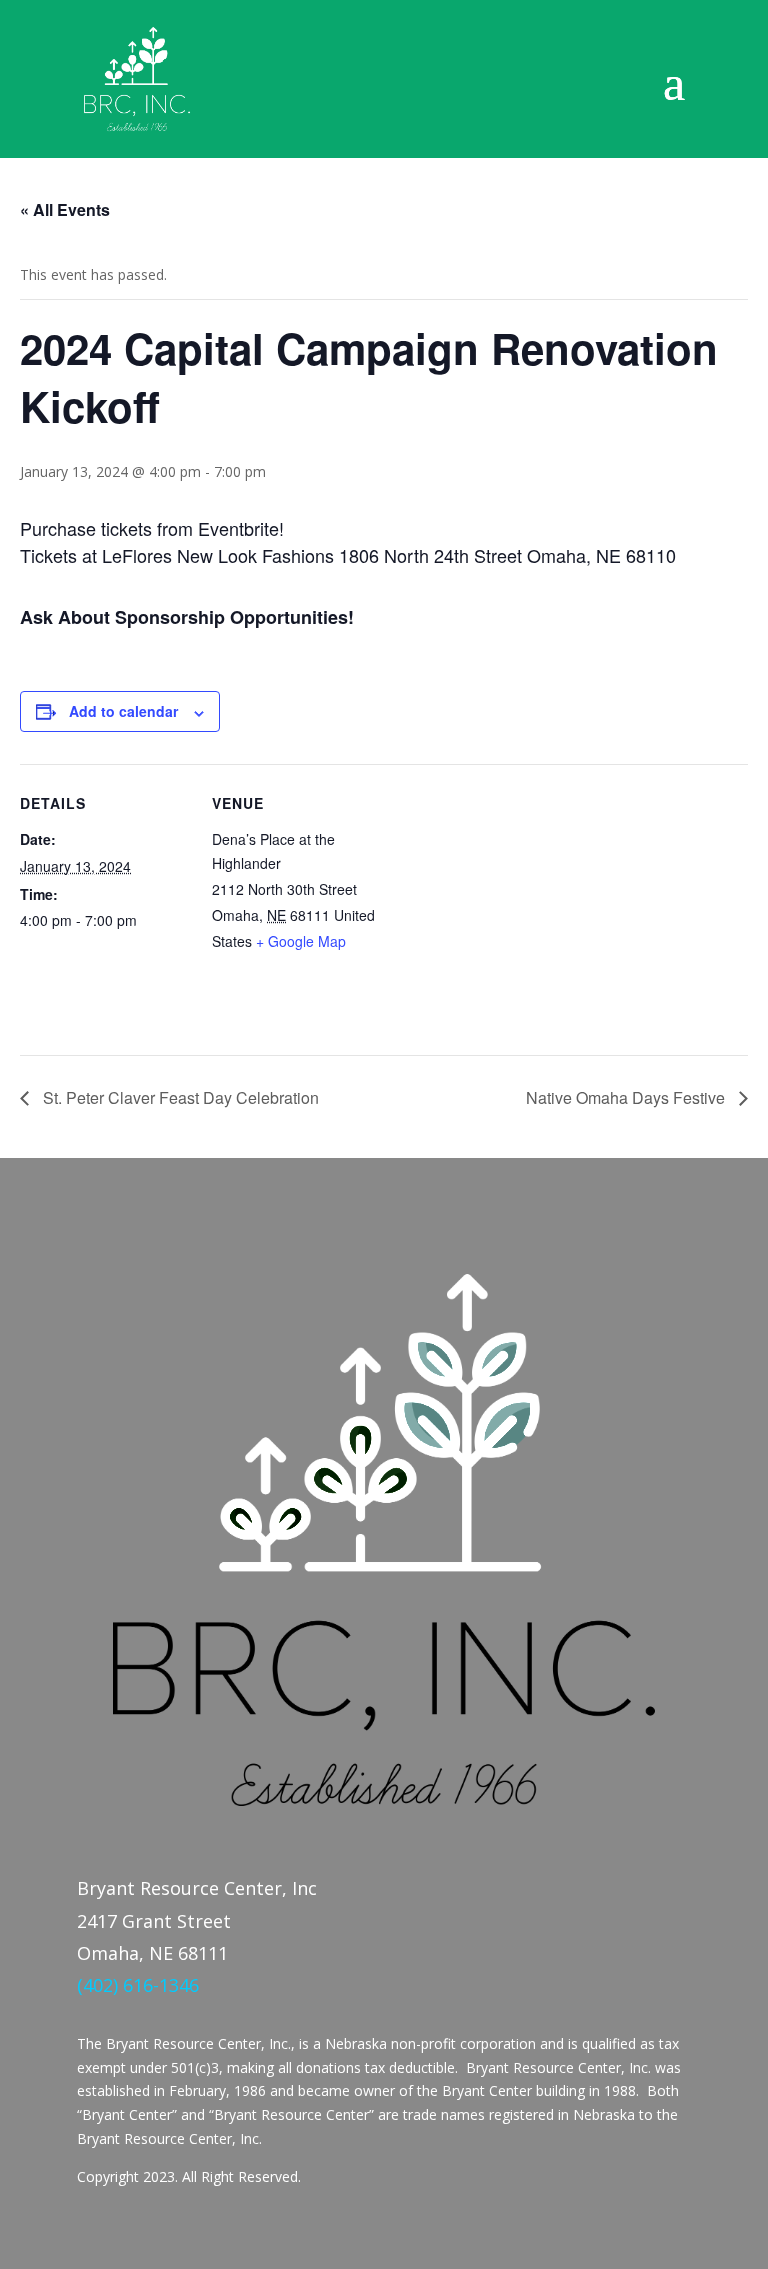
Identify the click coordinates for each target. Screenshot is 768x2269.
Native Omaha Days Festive (627, 1097)
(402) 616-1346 (138, 1985)
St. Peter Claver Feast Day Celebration (179, 1097)
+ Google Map (301, 941)
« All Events (65, 209)
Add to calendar (123, 711)
